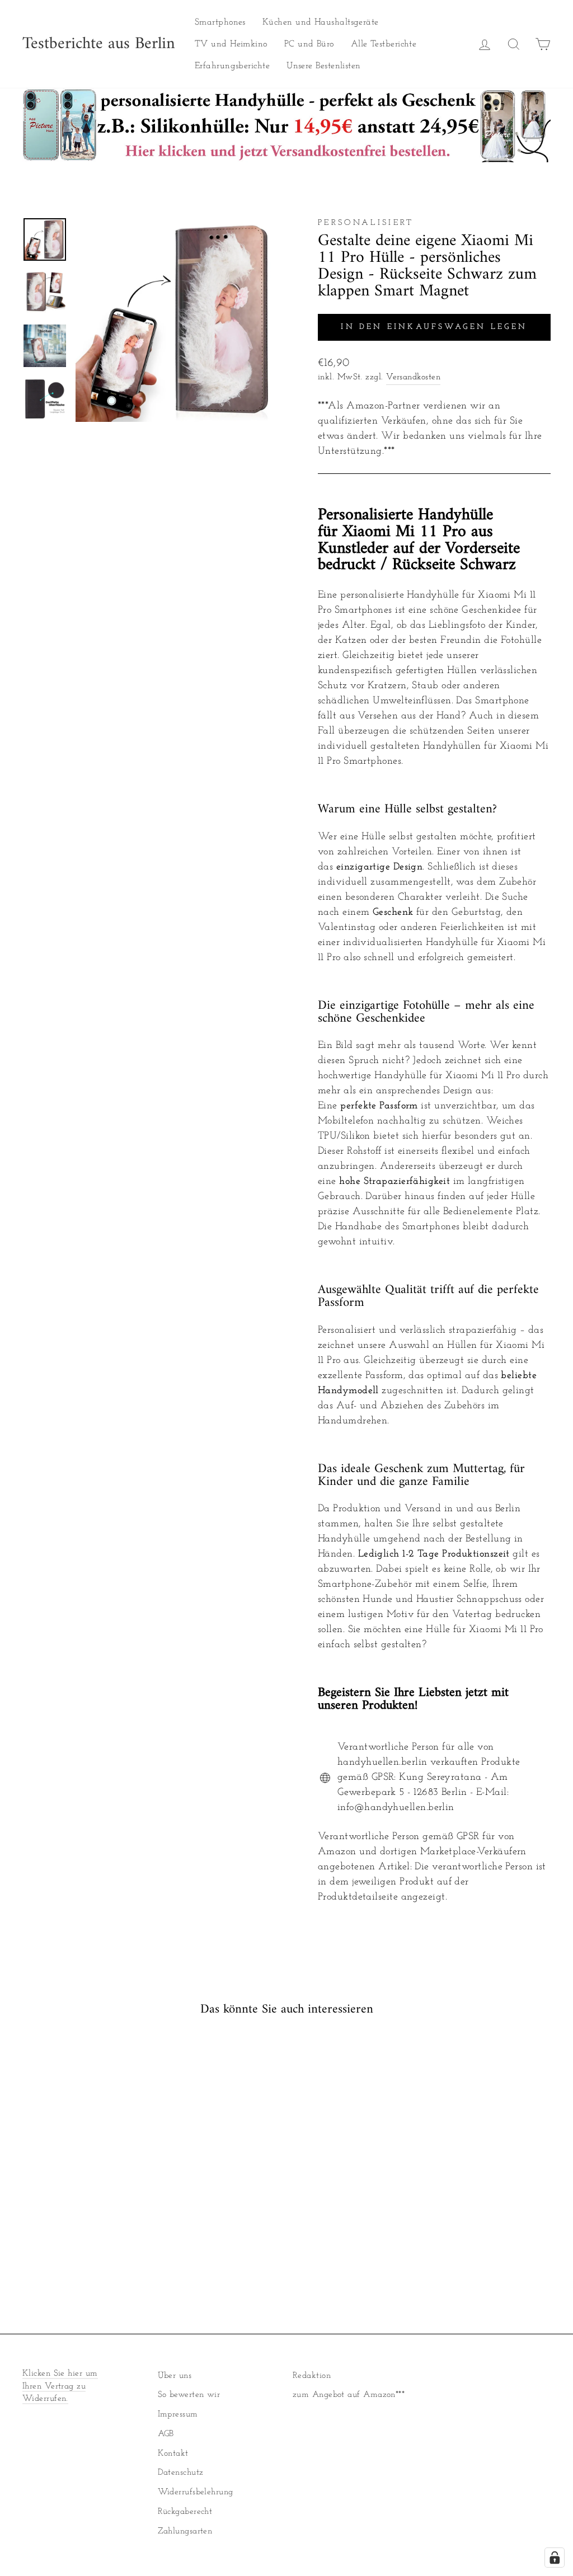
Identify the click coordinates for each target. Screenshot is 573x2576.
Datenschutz (181, 2473)
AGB (166, 2434)
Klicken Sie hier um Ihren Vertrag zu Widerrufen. (60, 2387)
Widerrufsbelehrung (196, 2492)
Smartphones (220, 22)
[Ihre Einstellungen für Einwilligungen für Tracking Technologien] (555, 2558)
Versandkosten (413, 377)
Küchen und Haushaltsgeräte (321, 22)
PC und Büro (309, 44)
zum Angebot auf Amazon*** (349, 2395)
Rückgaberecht (185, 2512)
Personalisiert (366, 223)
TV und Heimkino (231, 44)
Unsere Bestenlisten (324, 66)
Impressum (178, 2415)
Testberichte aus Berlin (99, 44)
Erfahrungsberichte (232, 66)
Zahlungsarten (185, 2532)
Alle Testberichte (384, 44)
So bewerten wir (189, 2395)
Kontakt (173, 2454)
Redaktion (312, 2376)
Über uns (175, 2376)
